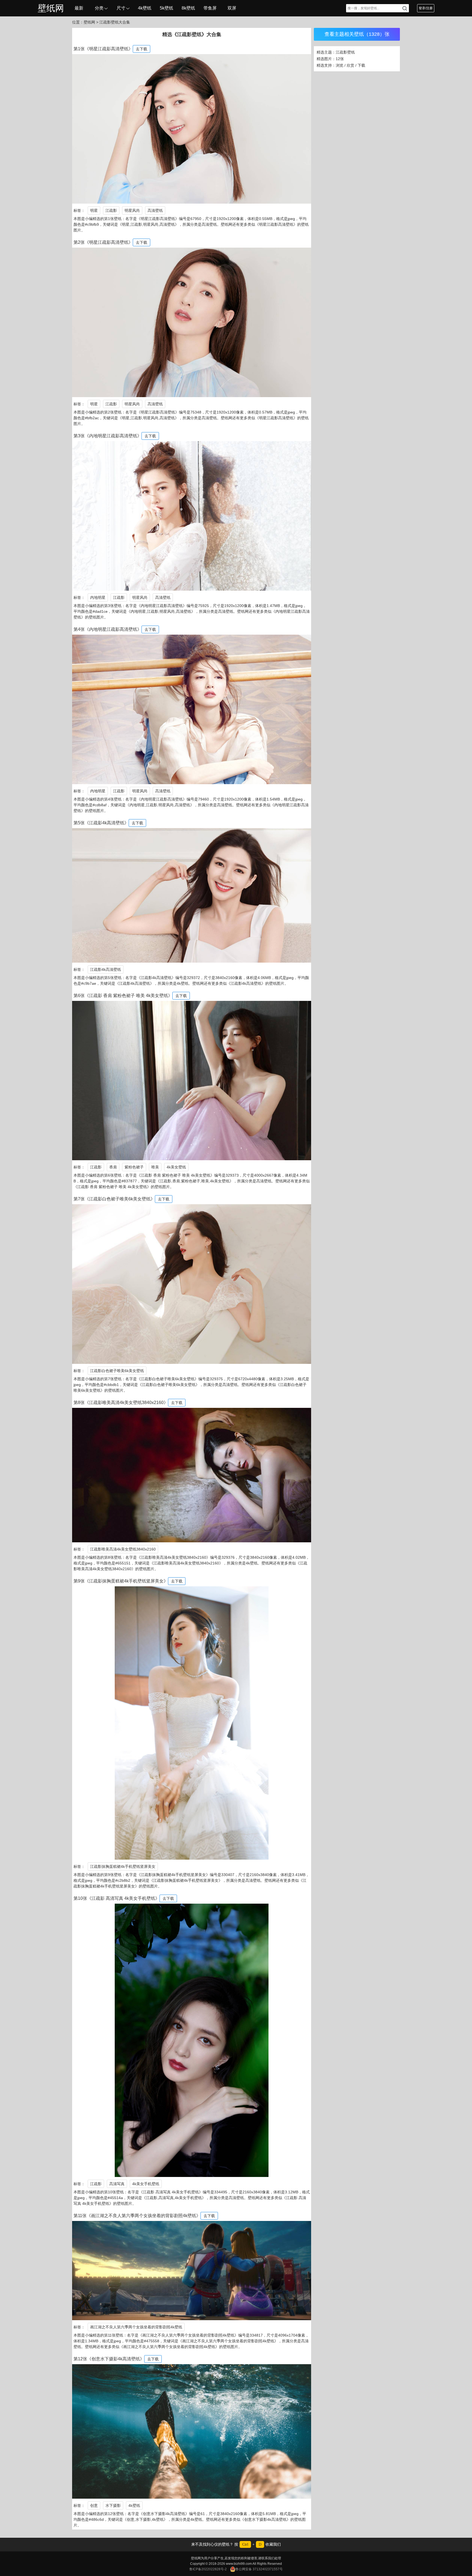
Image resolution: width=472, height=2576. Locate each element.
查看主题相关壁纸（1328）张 (357, 34)
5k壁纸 (166, 8)
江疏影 (111, 210)
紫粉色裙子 (134, 1167)
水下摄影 (113, 2505)
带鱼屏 (210, 8)
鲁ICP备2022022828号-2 (208, 2569)
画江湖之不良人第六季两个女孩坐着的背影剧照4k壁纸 (136, 2327)
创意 (94, 2505)
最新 (79, 8)
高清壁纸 (155, 210)
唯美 (155, 1167)
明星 (94, 210)
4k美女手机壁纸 (146, 2184)
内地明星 (98, 597)
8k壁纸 (188, 8)
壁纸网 (51, 8)
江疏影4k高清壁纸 (106, 969)
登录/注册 (426, 8)
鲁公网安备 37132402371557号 (259, 2569)
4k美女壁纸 (176, 1167)
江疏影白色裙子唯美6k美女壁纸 (117, 1371)
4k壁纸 (145, 8)
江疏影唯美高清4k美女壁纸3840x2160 (123, 1549)
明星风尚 (132, 210)
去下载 (141, 49)
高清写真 (117, 2184)
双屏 (232, 8)
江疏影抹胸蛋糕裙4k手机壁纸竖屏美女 (123, 1866)
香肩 (113, 1167)
